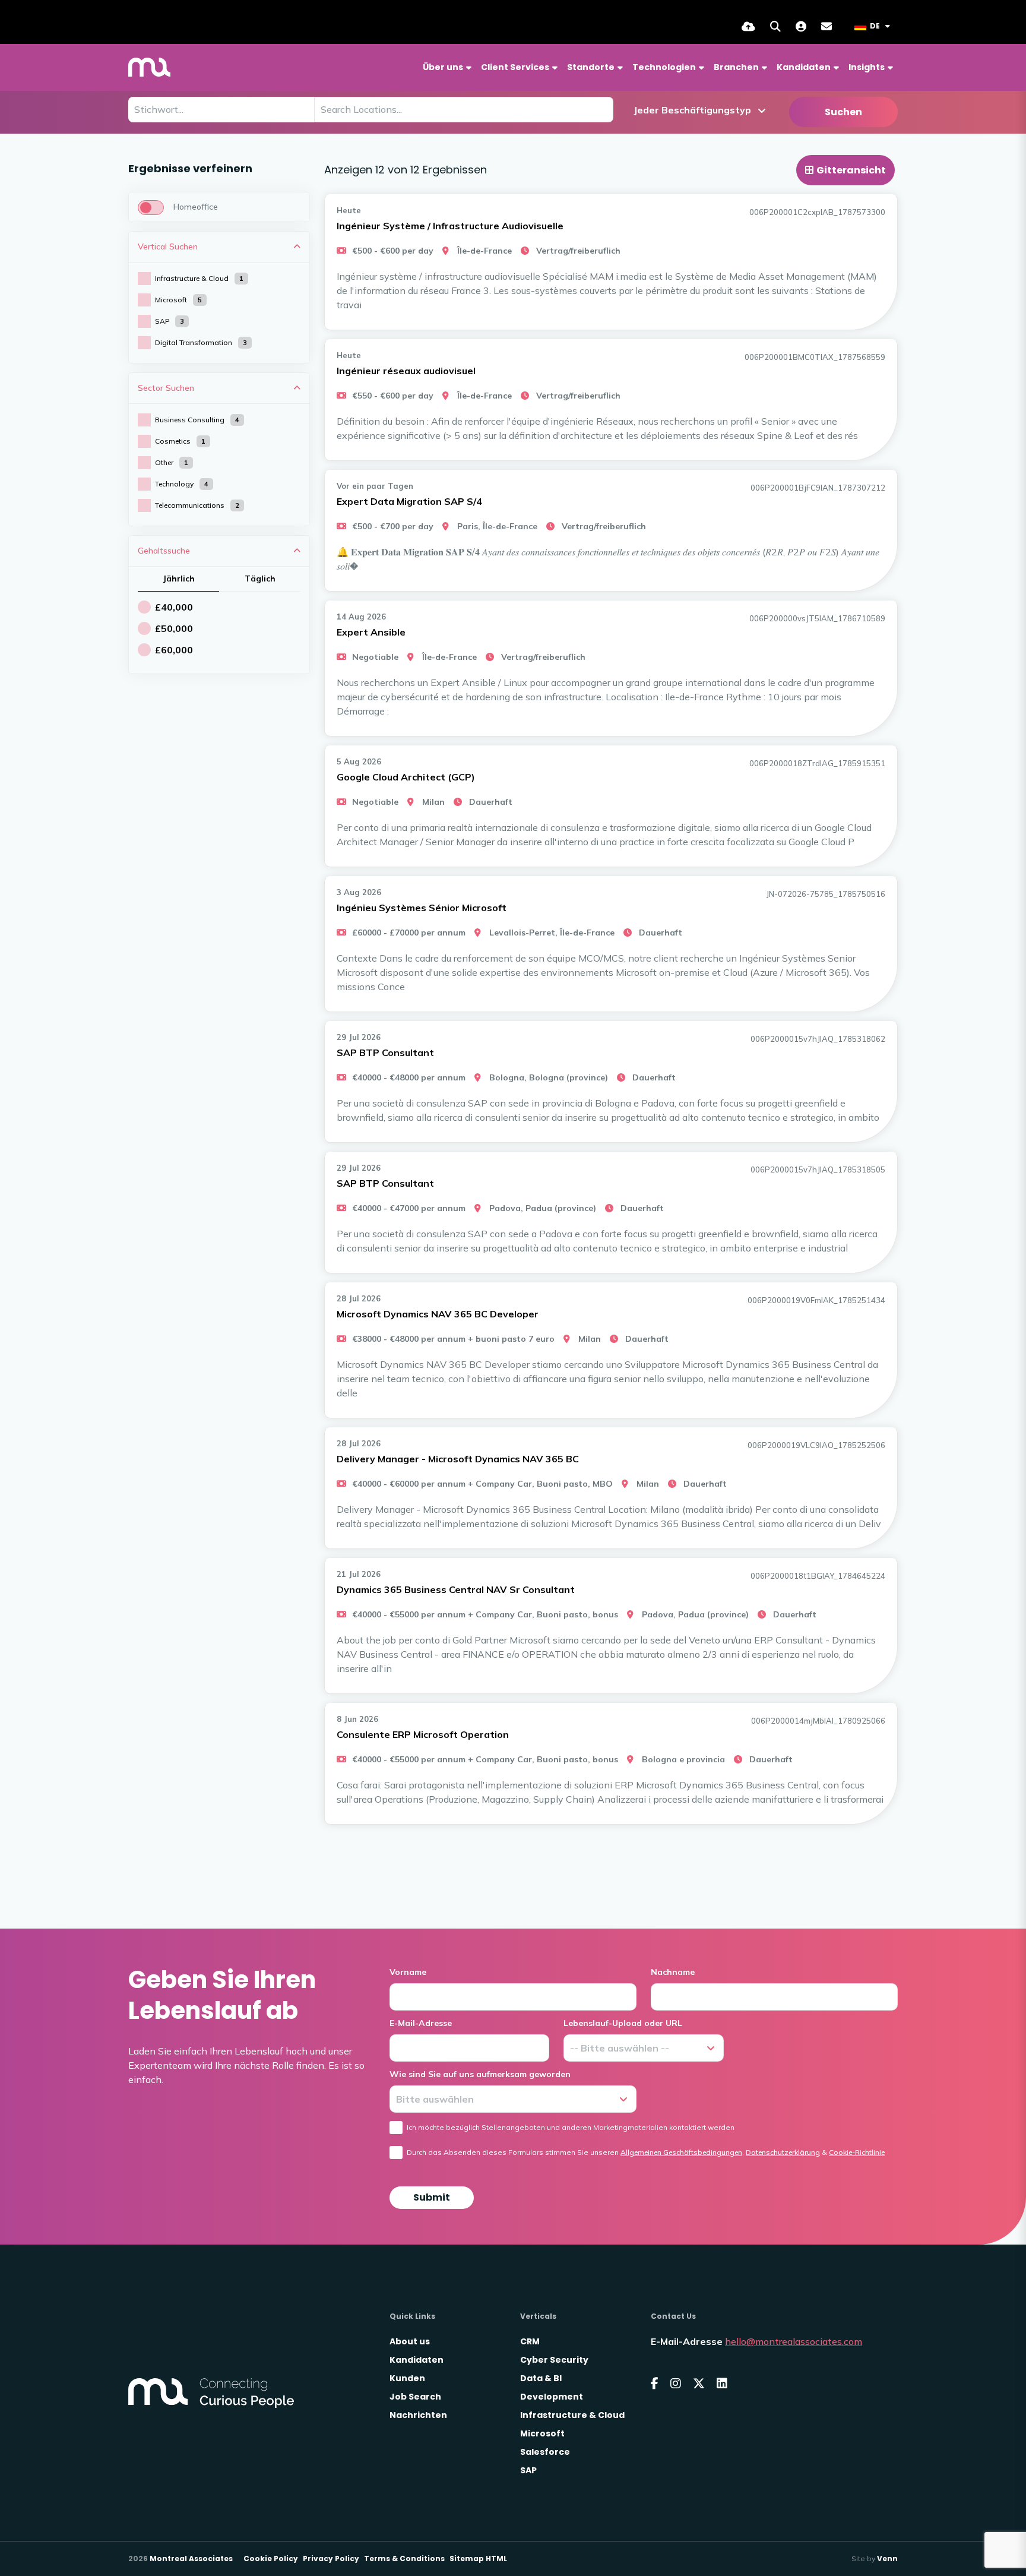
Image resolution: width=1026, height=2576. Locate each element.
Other (172, 462)
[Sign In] (801, 26)
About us (410, 2341)
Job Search (415, 2397)
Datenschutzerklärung (783, 2152)
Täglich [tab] (260, 579)
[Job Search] (775, 26)
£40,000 (174, 607)
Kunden (407, 2378)
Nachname (673, 1972)
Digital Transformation (201, 342)
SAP (170, 321)
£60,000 (174, 650)
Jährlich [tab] (179, 579)
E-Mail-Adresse (421, 2023)
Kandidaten (804, 67)
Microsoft (178, 300)
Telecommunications (197, 505)
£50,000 (174, 628)
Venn (887, 2558)
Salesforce (545, 2452)
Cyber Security (554, 2360)
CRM (530, 2341)
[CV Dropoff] (748, 26)
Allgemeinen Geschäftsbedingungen (681, 2152)
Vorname (408, 1972)
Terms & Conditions (404, 2558)
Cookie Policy (271, 2558)
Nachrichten (418, 2415)
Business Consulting (197, 420)
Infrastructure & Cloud (199, 278)
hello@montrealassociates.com (794, 2341)
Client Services (515, 67)
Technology (182, 484)
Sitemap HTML (478, 2558)
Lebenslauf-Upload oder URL (623, 2023)
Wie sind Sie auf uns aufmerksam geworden (480, 2074)
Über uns (443, 67)
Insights (867, 67)
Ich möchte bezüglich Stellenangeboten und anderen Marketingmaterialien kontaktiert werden (571, 2127)
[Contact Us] (826, 26)
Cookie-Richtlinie (857, 2152)
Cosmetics (180, 441)
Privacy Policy (331, 2558)
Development (552, 2397)
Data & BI (541, 2378)
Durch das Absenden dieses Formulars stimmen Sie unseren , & (646, 2152)
